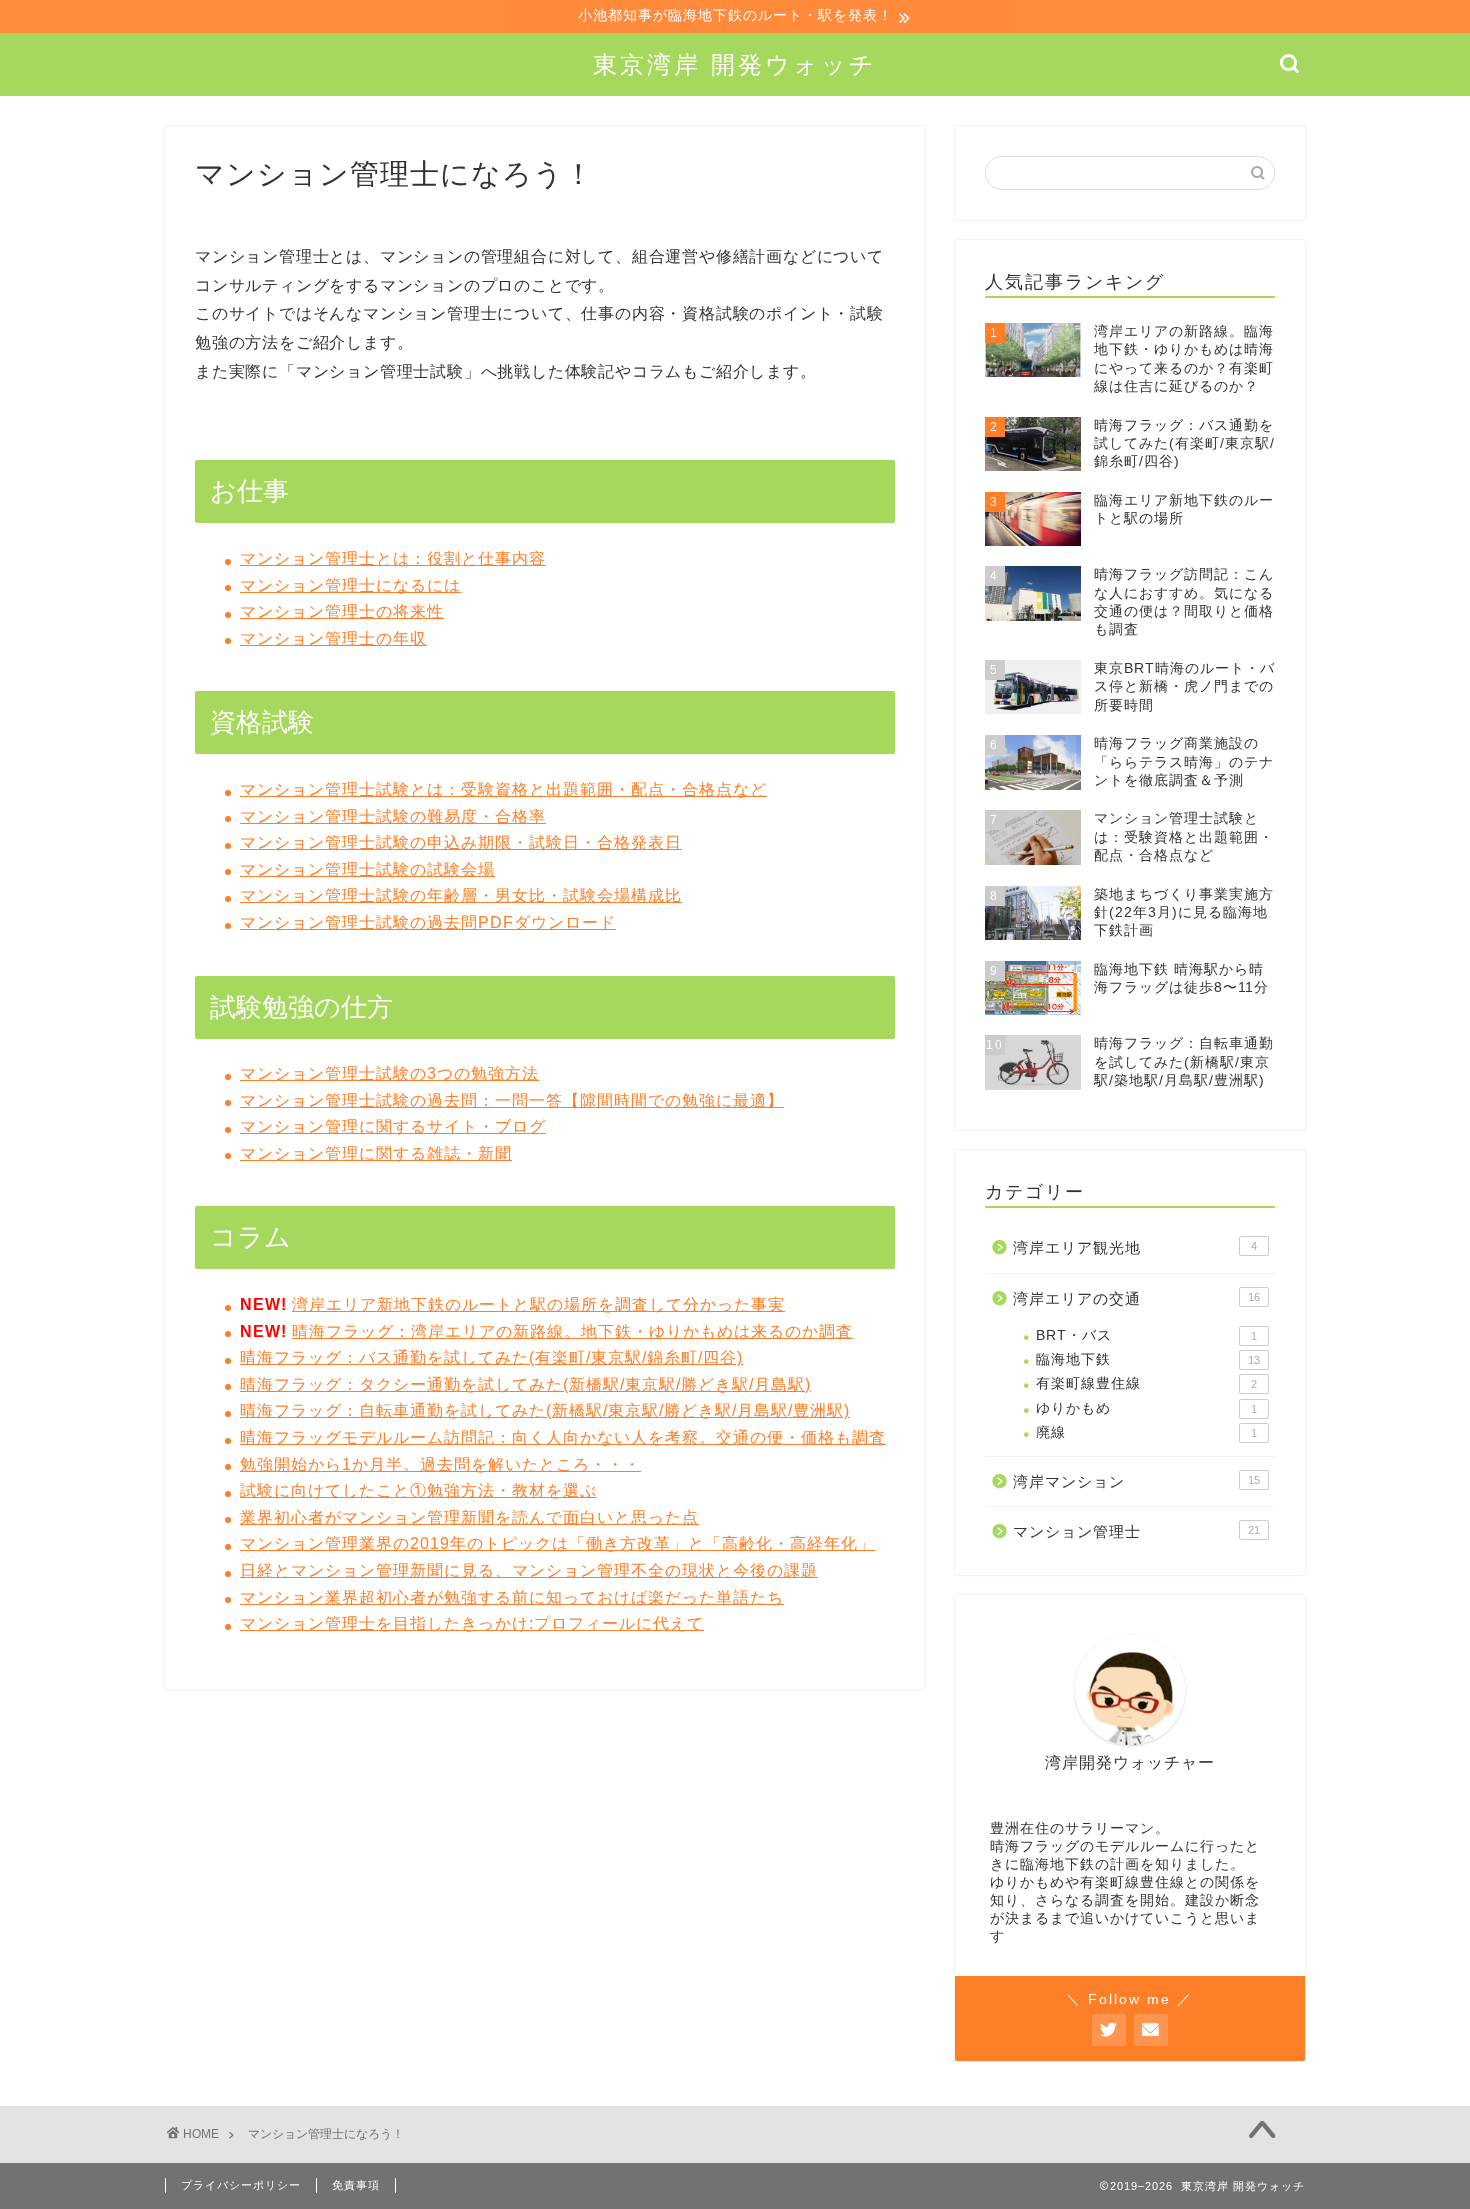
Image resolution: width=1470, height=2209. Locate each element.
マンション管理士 (1136, 1531)
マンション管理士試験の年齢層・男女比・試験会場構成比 (461, 895)
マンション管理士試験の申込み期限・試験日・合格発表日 (461, 842)
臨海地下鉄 (1148, 1359)
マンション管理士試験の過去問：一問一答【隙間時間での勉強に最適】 (512, 1100)
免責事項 (356, 2185)
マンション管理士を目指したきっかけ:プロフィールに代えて (472, 1623)
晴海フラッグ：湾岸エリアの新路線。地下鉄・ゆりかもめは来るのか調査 (572, 1331)
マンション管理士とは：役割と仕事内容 (393, 558)
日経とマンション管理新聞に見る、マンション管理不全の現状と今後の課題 (529, 1570)
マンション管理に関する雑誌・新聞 (376, 1153)
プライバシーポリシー (241, 2185)
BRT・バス (1146, 1335)
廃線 (1146, 1432)
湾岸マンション (1136, 1481)
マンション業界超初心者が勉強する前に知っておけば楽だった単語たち (512, 1597)
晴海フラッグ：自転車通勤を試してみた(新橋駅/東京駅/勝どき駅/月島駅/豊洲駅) (545, 1410)
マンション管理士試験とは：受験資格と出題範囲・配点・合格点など (503, 789)
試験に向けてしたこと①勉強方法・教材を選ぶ (418, 1490)
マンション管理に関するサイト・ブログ (393, 1126)
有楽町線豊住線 (1146, 1383)
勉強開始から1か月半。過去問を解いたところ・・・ (440, 1464)
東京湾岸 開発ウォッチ (735, 64)
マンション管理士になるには (350, 585)
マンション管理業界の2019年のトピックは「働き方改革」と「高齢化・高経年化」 (557, 1543)
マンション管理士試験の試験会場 (367, 869)
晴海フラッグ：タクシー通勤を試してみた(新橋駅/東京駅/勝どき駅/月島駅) (525, 1384)
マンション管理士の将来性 (342, 611)
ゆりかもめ (1146, 1408)
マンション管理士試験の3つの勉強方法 (389, 1073)
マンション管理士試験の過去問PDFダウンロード (428, 922)
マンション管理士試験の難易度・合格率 (393, 816)
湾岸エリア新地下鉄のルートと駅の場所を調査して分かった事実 (538, 1304)
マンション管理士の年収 (333, 638)
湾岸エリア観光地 (1135, 1247)
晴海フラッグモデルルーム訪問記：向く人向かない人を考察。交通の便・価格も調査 (563, 1437)
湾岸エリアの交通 (1136, 1298)
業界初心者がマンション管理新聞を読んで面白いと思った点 (469, 1517)
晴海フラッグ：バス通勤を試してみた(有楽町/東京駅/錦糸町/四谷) (491, 1357)
